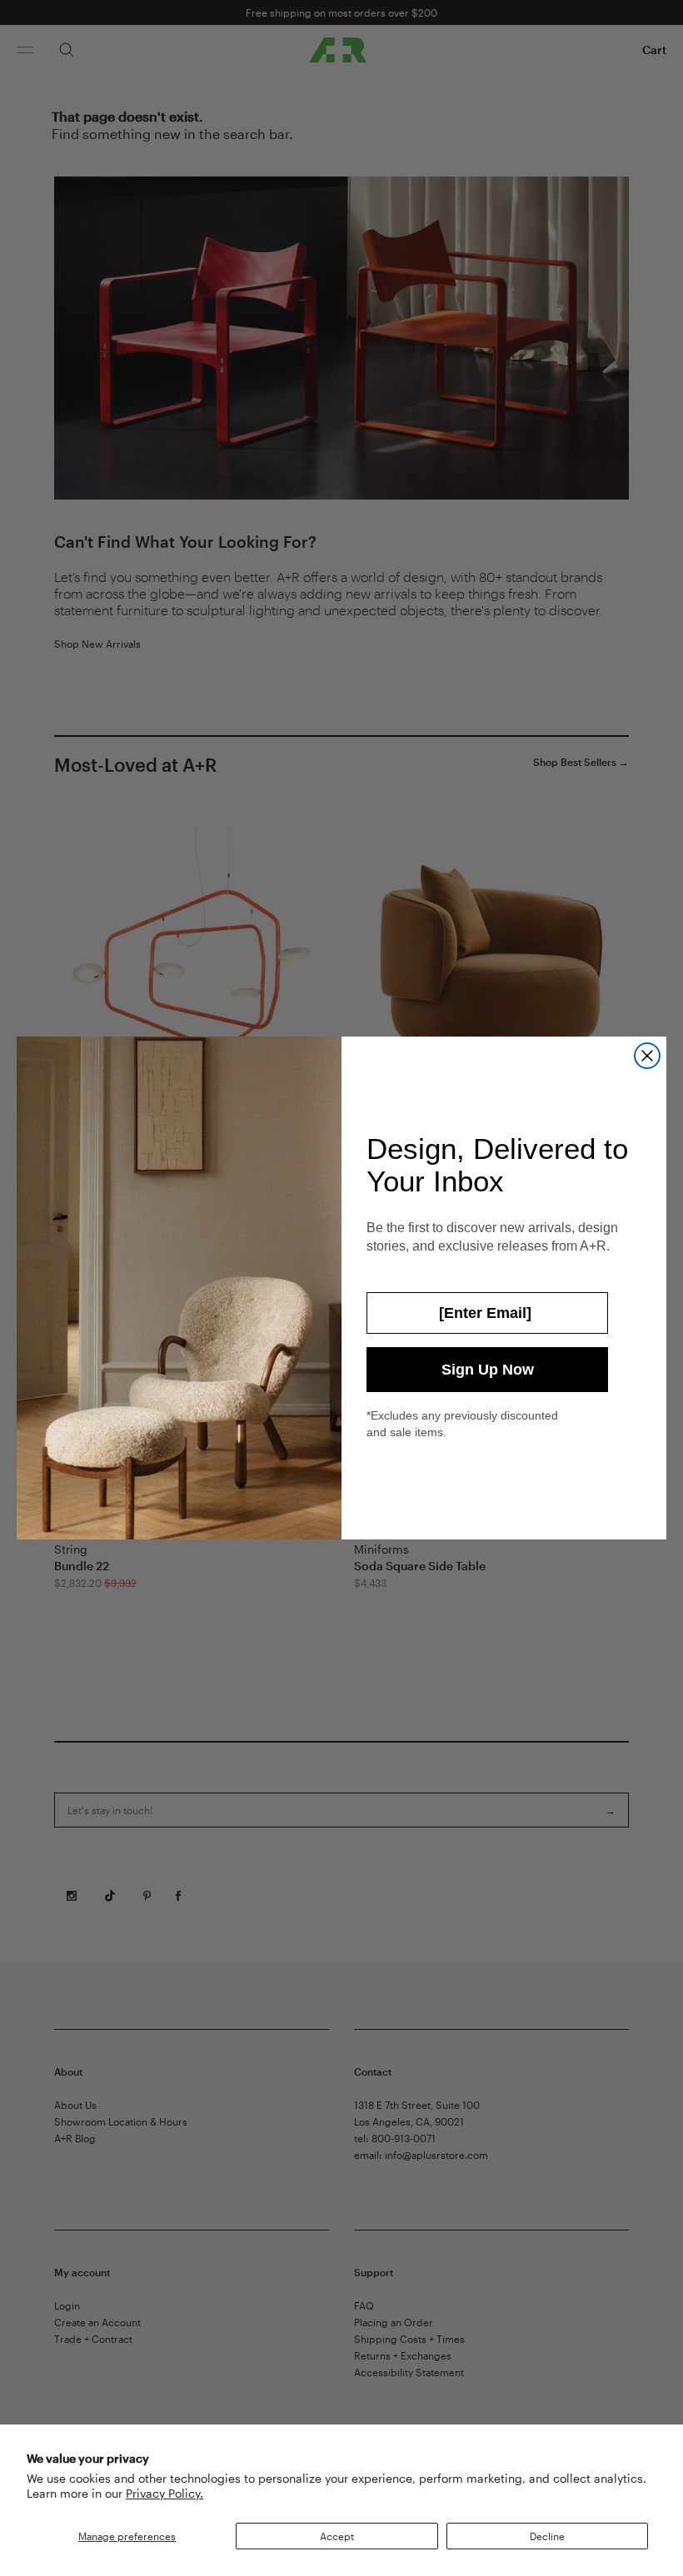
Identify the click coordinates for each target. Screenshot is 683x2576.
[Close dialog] (647, 1056)
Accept (337, 2536)
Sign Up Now (488, 1370)
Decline (547, 2536)
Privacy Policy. (165, 2493)
